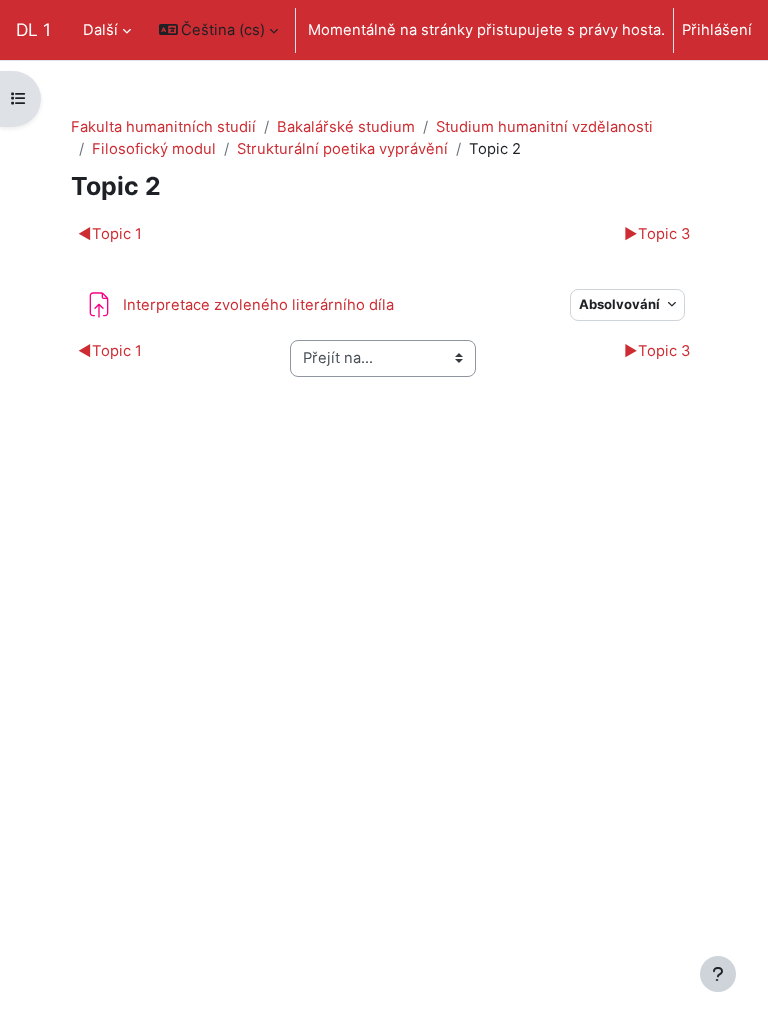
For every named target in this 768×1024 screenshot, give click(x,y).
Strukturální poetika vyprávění (342, 149)
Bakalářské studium (346, 127)
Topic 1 (110, 234)
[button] (219, 30)
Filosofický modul (154, 149)
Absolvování (621, 304)
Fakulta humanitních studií (163, 127)
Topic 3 (657, 234)
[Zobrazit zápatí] (718, 974)
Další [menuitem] (100, 30)
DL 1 (33, 29)
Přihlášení (717, 30)
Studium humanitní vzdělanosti (544, 127)
